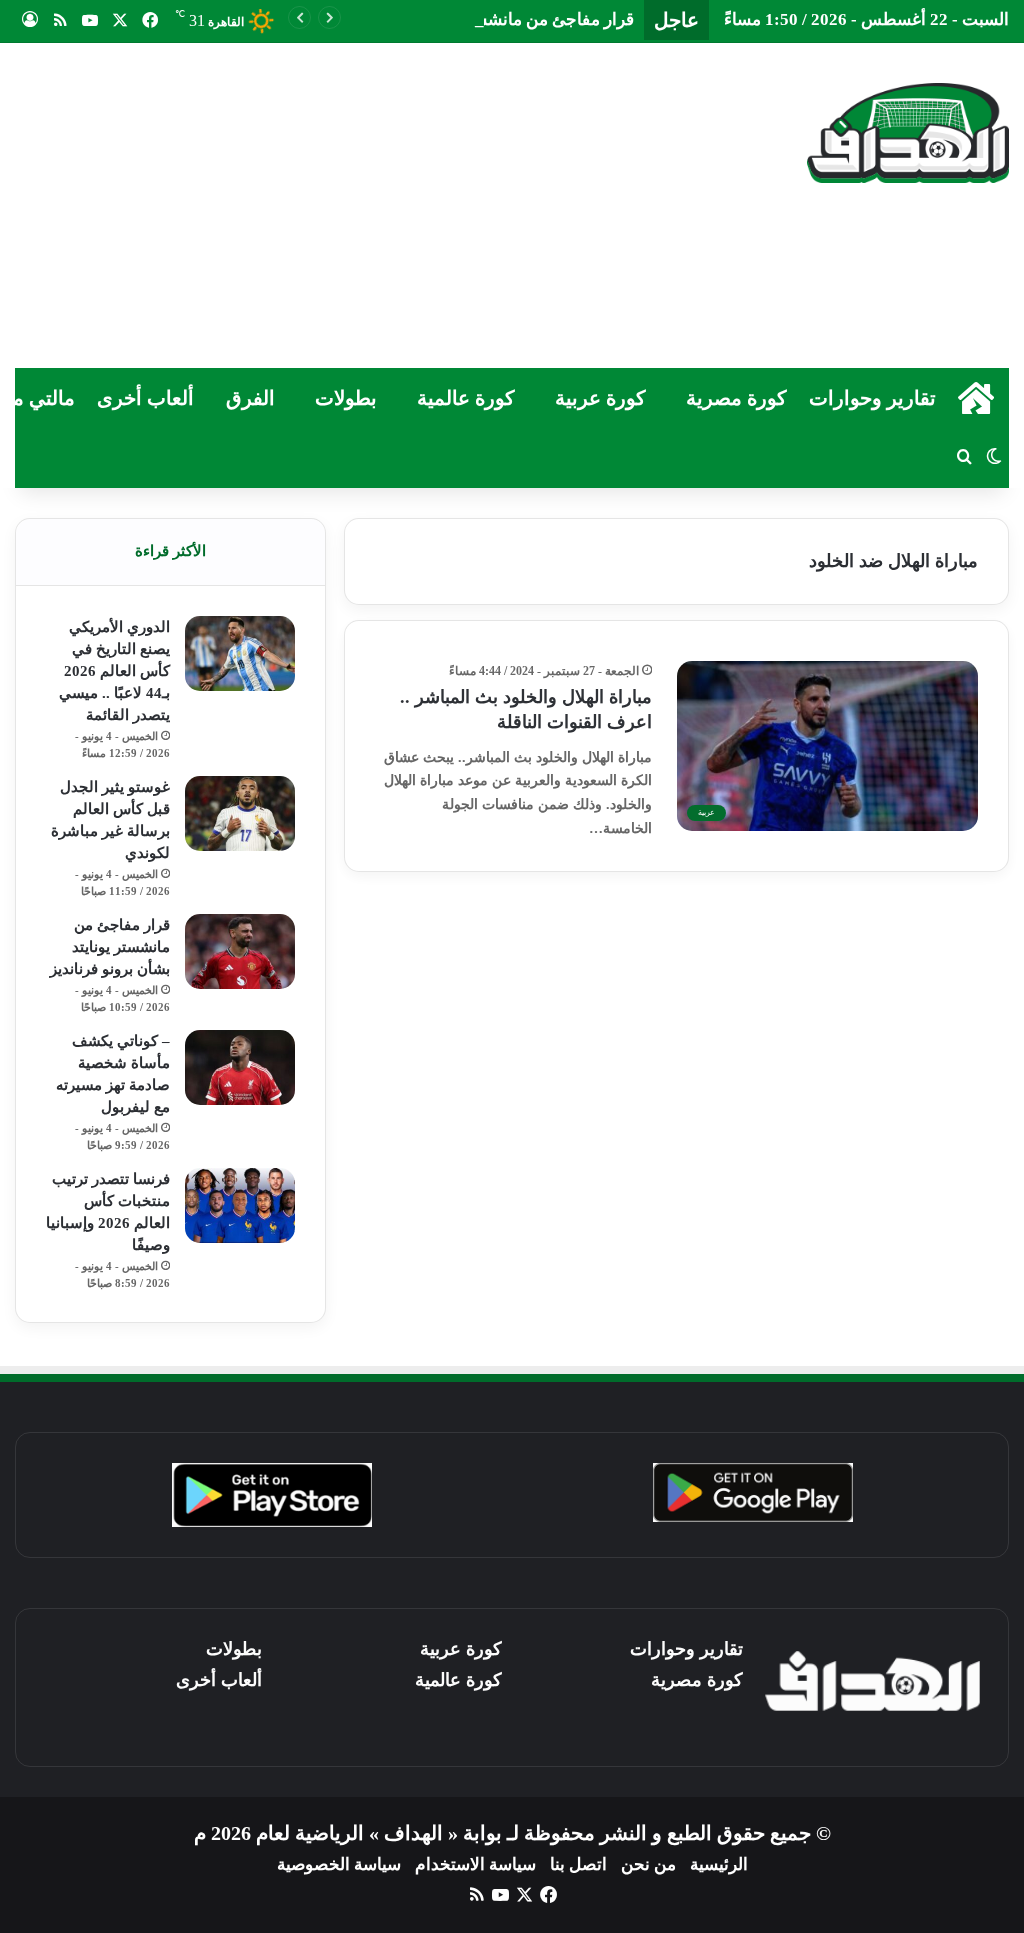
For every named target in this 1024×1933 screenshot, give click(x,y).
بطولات (346, 398)
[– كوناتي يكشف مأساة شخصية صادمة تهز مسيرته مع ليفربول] (240, 1067)
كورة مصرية (736, 398)
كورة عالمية (466, 398)
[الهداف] (908, 133)
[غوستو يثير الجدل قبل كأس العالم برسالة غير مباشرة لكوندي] (240, 813)
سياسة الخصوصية (339, 1864)
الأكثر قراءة (170, 551)
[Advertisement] (334, 203)
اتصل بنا (578, 1864)
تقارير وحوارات (872, 398)
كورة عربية (600, 398)
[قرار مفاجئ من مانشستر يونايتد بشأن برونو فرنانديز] (240, 951)
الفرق (250, 398)
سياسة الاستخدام (475, 1864)
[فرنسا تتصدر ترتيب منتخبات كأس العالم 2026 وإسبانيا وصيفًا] (240, 1205)
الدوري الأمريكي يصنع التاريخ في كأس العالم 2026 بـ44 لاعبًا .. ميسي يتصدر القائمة (114, 671)
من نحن (648, 1864)
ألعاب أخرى (145, 398)
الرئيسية (719, 1864)
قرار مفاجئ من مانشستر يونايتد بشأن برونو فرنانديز (453, 19)
